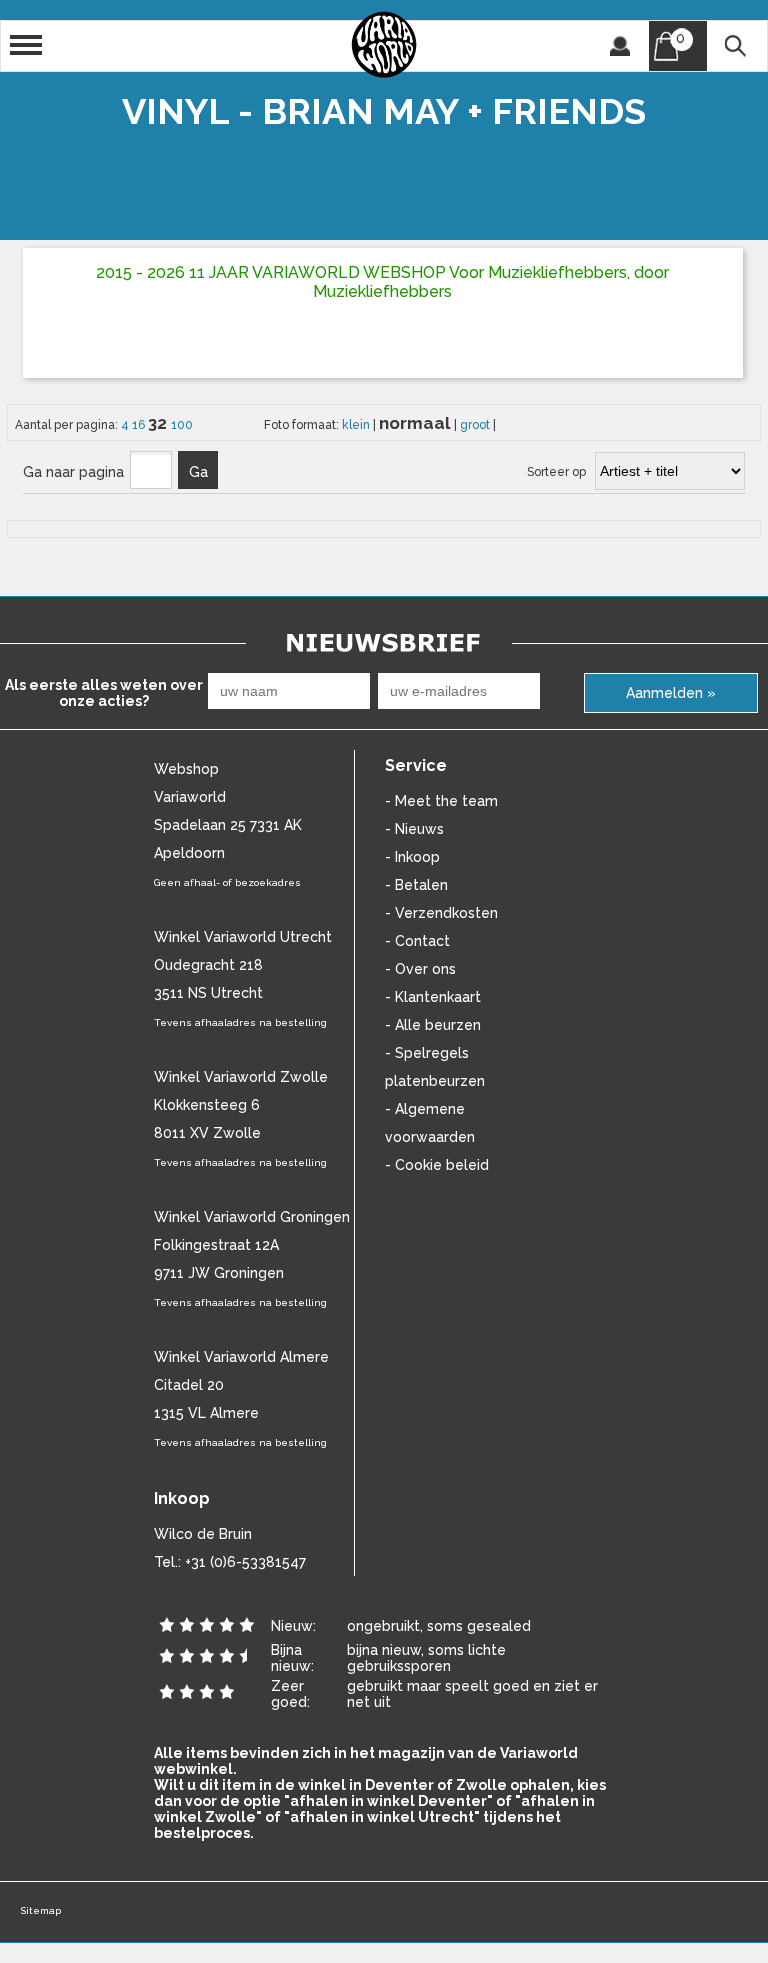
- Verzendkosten (441, 913)
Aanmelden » (671, 693)
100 (182, 425)
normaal (416, 423)
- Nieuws (414, 829)
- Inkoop (412, 857)
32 (159, 423)
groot (476, 425)
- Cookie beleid (437, 1165)
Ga (198, 472)
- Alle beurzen (433, 1025)
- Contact (417, 941)
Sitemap (40, 1910)
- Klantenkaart (433, 997)
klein (357, 425)
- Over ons (420, 969)
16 (140, 425)
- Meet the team (441, 801)
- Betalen (416, 885)
